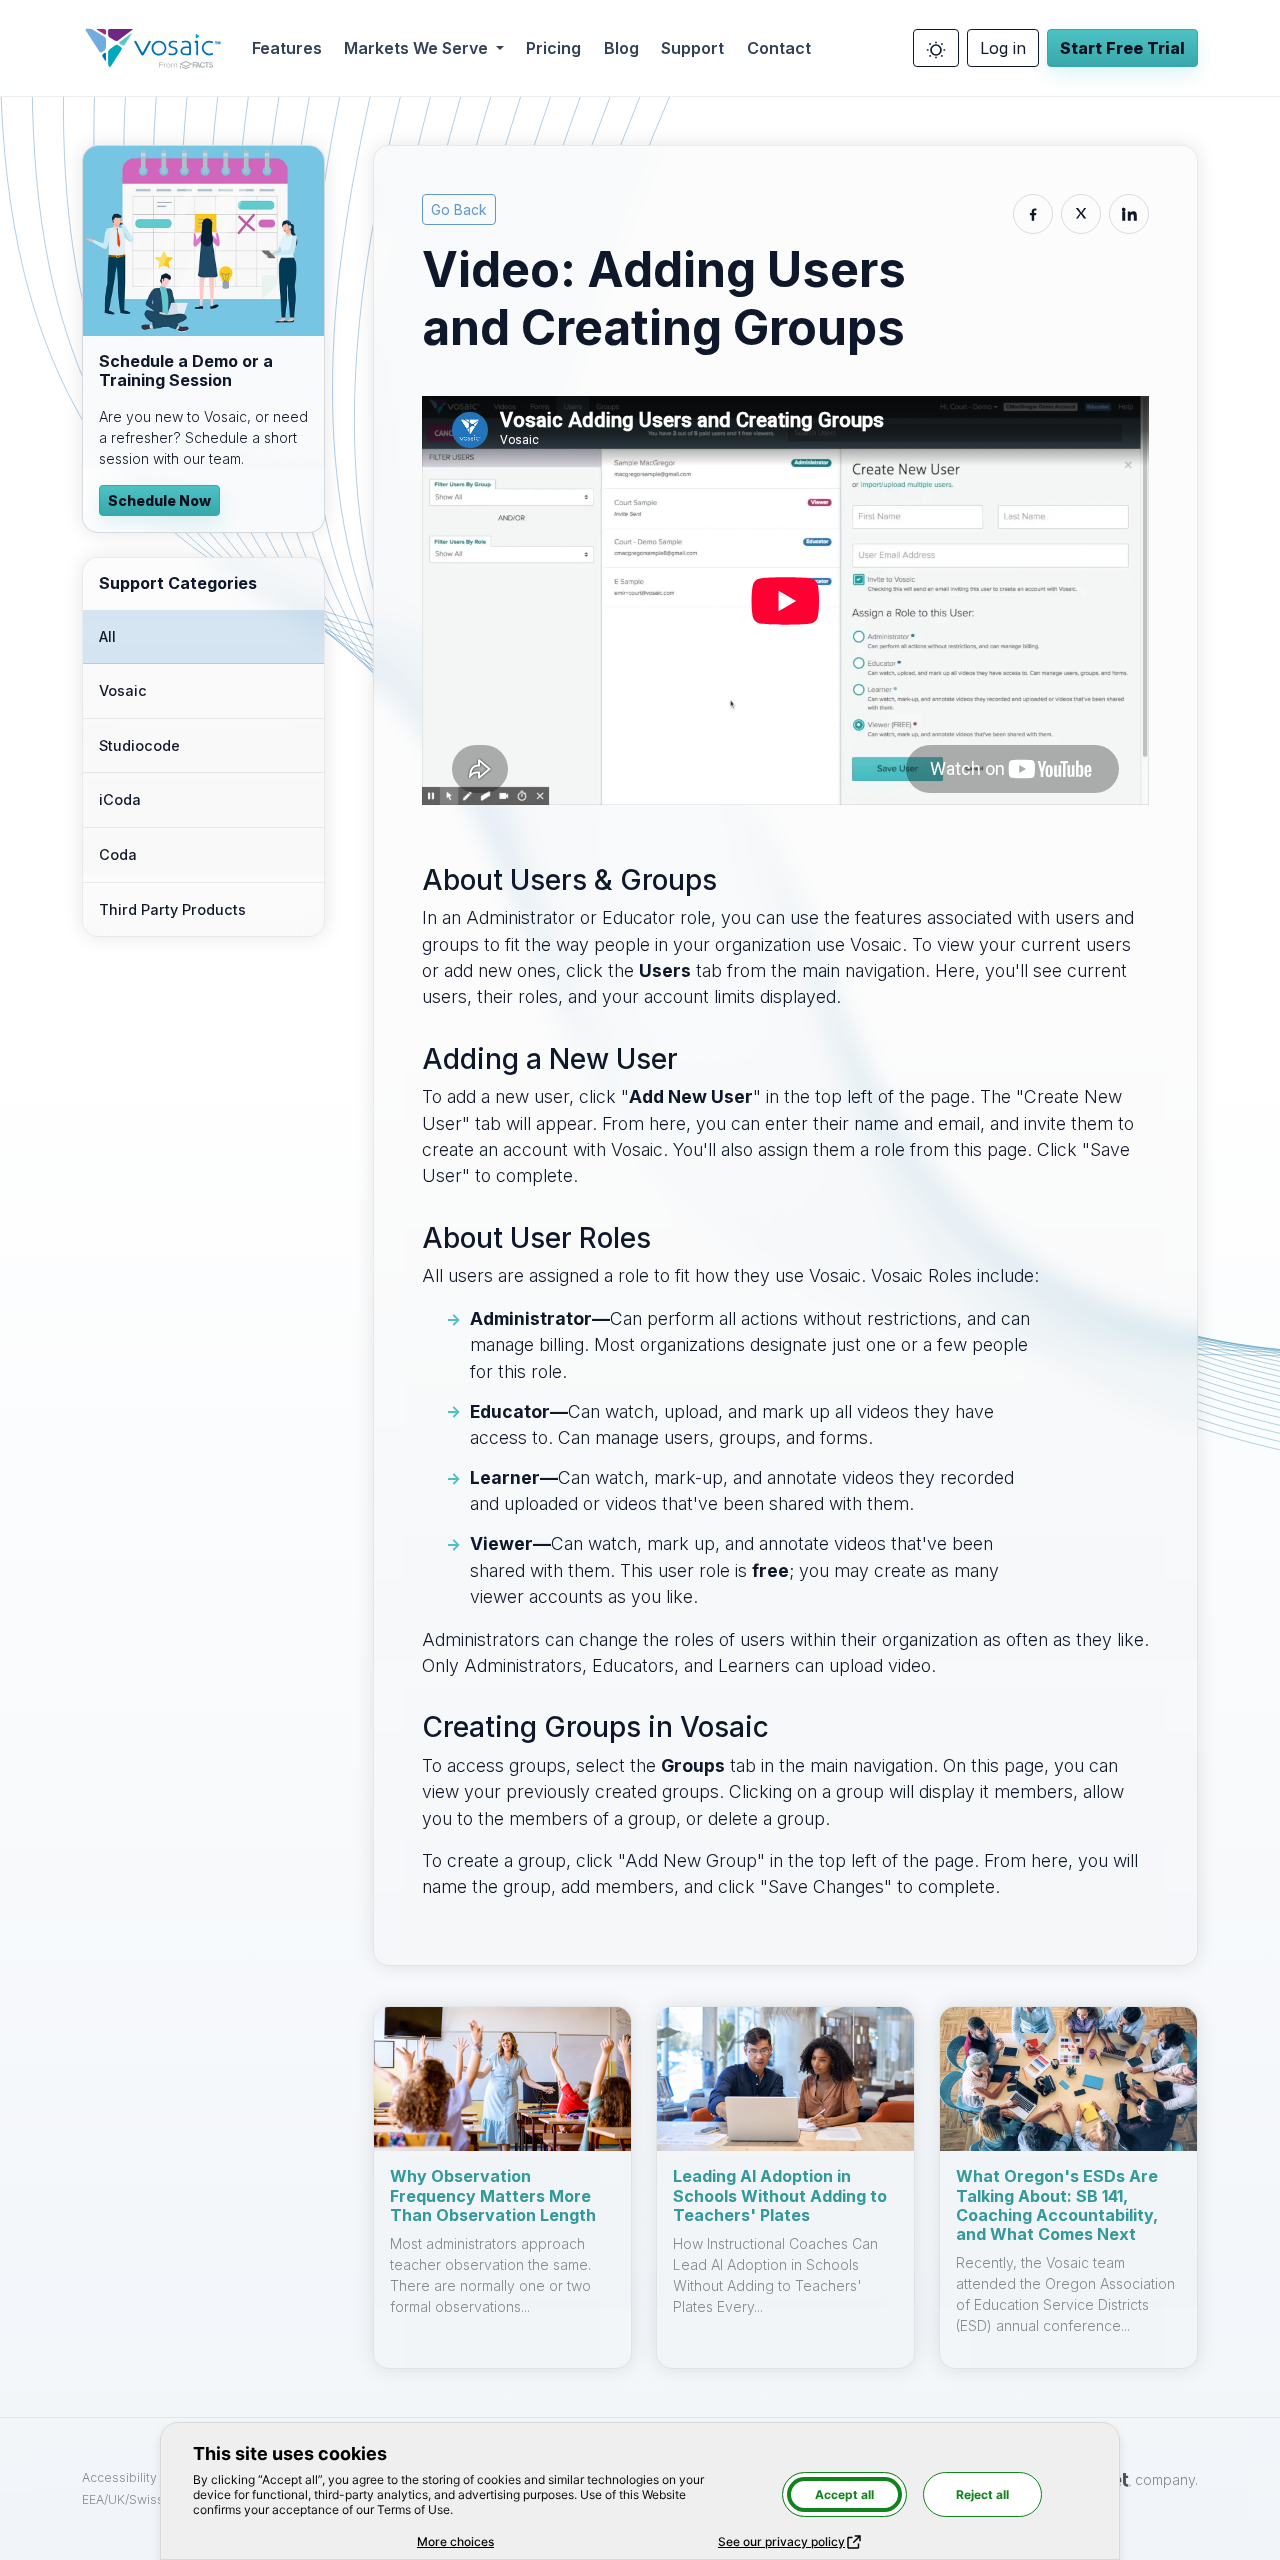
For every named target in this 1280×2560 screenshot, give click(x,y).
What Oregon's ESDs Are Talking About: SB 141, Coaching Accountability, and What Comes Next (1057, 2205)
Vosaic (123, 690)
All (107, 636)
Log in (1003, 48)
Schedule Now (159, 500)
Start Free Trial (1122, 48)
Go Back (459, 209)
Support (692, 48)
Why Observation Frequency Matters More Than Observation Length (493, 2195)
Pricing (553, 48)
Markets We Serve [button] (418, 48)
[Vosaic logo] (153, 48)
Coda (118, 854)
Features (287, 48)
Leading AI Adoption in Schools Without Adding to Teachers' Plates (780, 2195)
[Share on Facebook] (1033, 214)
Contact (779, 48)
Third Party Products (172, 909)
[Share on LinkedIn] (1129, 214)
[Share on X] (1081, 214)
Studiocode (139, 745)
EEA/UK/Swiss (124, 2499)
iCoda (120, 799)
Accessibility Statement (152, 2477)
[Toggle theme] (936, 48)
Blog (621, 48)
